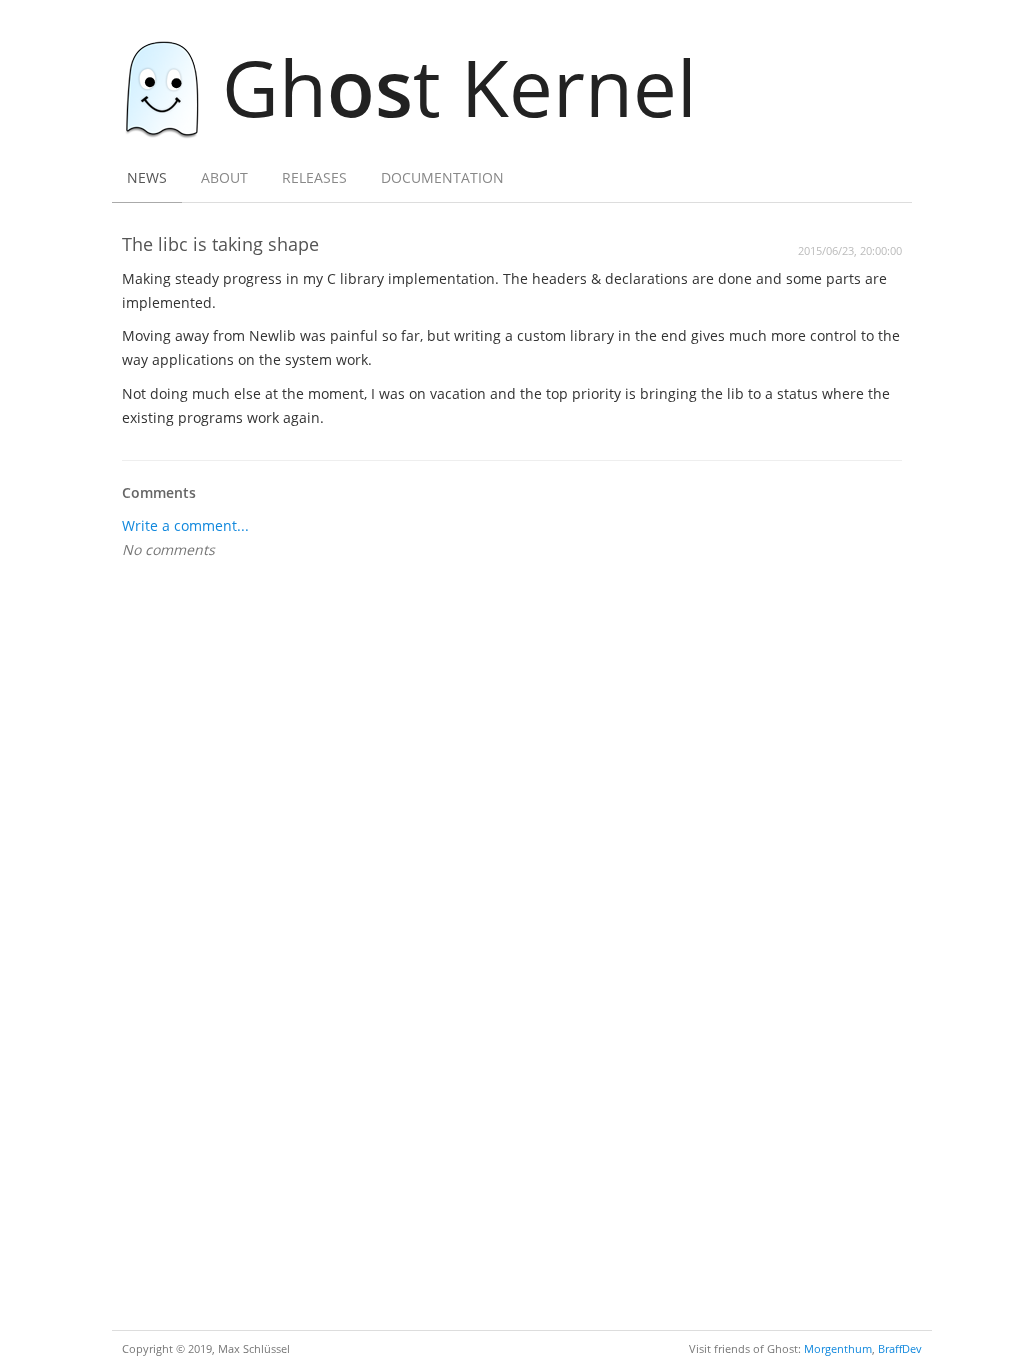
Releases (314, 177)
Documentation (442, 177)
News (147, 177)
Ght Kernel (459, 86)
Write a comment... (185, 525)
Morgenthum (838, 1348)
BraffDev (900, 1348)
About (224, 177)
